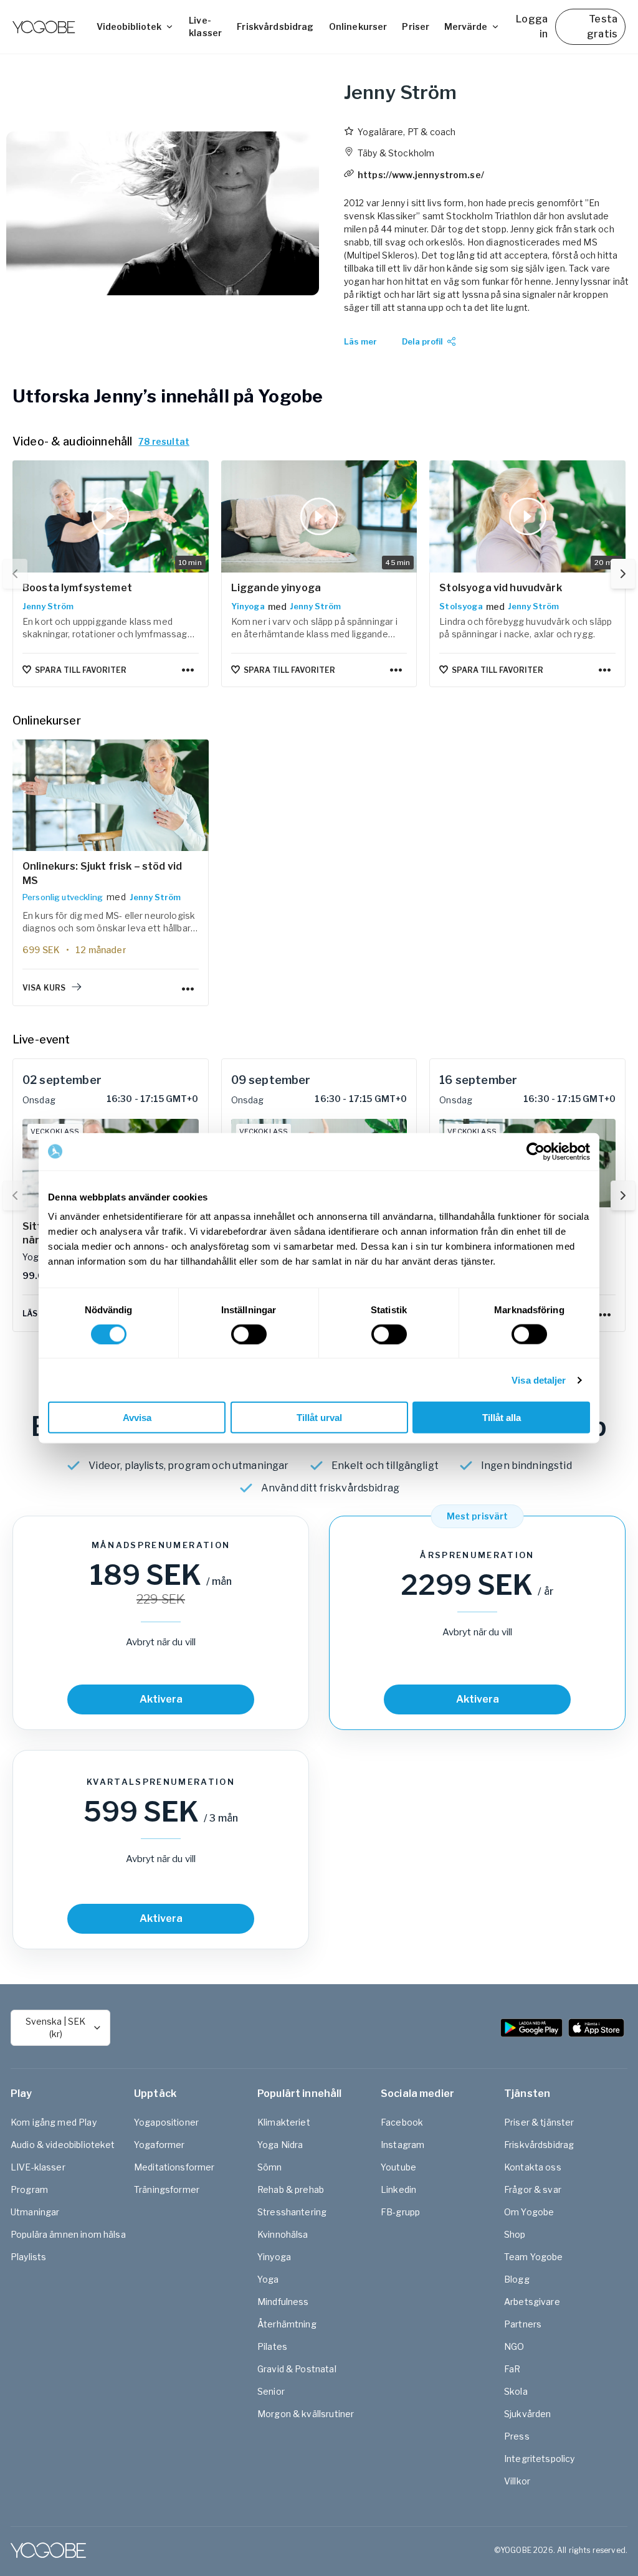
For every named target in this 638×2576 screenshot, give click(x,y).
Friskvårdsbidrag (275, 26)
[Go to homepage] (44, 27)
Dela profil (422, 341)
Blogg (517, 2279)
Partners (523, 2324)
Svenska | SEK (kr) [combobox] (55, 2027)
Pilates (272, 2346)
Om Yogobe (529, 2212)
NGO (514, 2346)
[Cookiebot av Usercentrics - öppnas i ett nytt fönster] (536, 1151)
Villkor (517, 2481)
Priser (416, 26)
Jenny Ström (48, 606)
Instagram (402, 2145)
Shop (515, 2234)
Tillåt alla (502, 1418)
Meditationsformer (174, 2167)
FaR (512, 2369)
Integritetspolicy (540, 2459)
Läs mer (360, 341)
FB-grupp (400, 2212)
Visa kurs (44, 988)
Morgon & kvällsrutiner (306, 2414)
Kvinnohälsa (283, 2234)
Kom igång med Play (54, 2122)
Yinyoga (248, 606)
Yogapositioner (166, 2122)
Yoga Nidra (280, 2145)
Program (29, 2189)
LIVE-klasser (38, 2167)
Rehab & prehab (291, 2189)
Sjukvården (528, 2414)
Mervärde (466, 26)
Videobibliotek (129, 26)
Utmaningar (35, 2212)
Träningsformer (167, 2189)
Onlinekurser (358, 26)
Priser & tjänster (539, 2122)
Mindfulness (283, 2302)
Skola (516, 2391)
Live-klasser (205, 26)
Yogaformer (159, 2145)
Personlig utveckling (63, 897)
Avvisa (137, 1418)
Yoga (268, 2279)
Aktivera (161, 1699)
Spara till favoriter (81, 670)
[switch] (249, 1334)
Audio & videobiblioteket (63, 2145)
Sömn (270, 2167)
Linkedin (398, 2189)
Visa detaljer (539, 1380)
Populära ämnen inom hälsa (68, 2234)
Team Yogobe (534, 2257)
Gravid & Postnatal (297, 2369)
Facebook (402, 2122)
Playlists (28, 2257)
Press (517, 2436)
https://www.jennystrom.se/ (421, 175)
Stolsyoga (461, 606)
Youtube (398, 2167)
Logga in (532, 26)
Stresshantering (292, 2212)
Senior (271, 2391)
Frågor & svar (533, 2189)
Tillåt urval (319, 1418)
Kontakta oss (533, 2167)
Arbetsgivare (532, 2302)
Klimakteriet (284, 2122)
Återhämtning (287, 2324)
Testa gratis (602, 26)
